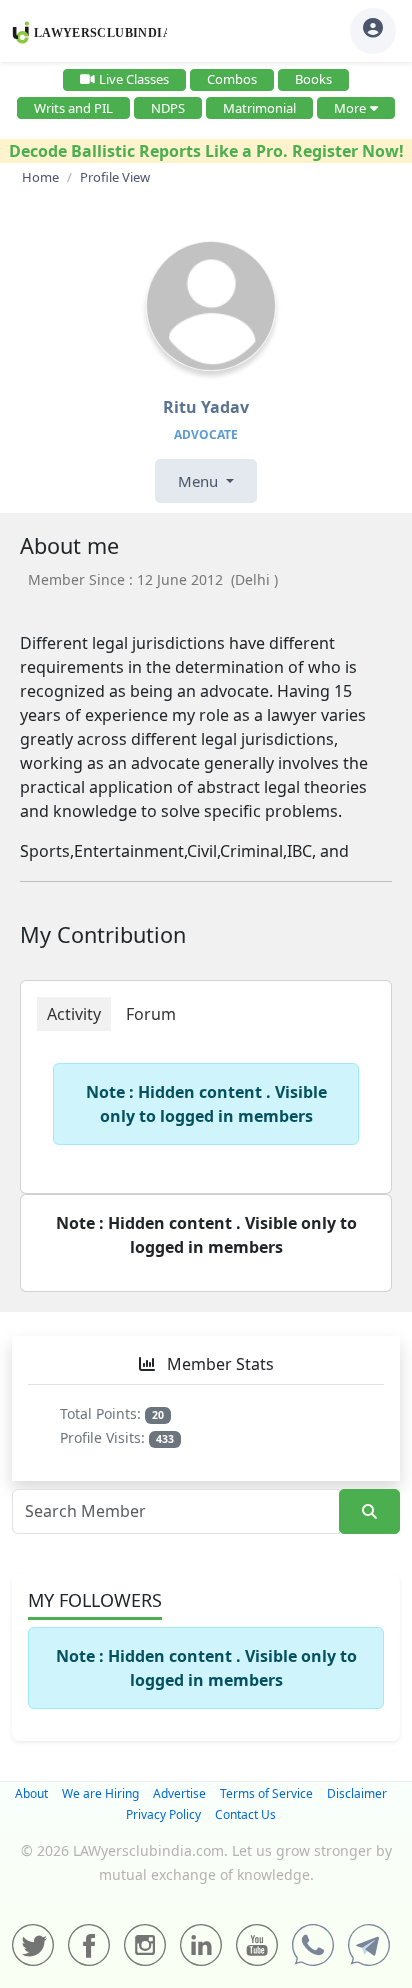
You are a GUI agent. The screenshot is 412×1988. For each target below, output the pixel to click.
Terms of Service (266, 1793)
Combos (232, 79)
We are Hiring (100, 1793)
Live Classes (134, 79)
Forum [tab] (151, 1014)
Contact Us (245, 1814)
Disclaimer (357, 1793)
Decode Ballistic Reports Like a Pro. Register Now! (206, 151)
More (350, 108)
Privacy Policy (163, 1814)
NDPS (168, 108)
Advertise (179, 1793)
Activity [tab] (74, 1014)
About (31, 1793)
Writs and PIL (73, 108)
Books (313, 79)
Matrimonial (259, 108)
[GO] (369, 1511)
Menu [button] (200, 481)
